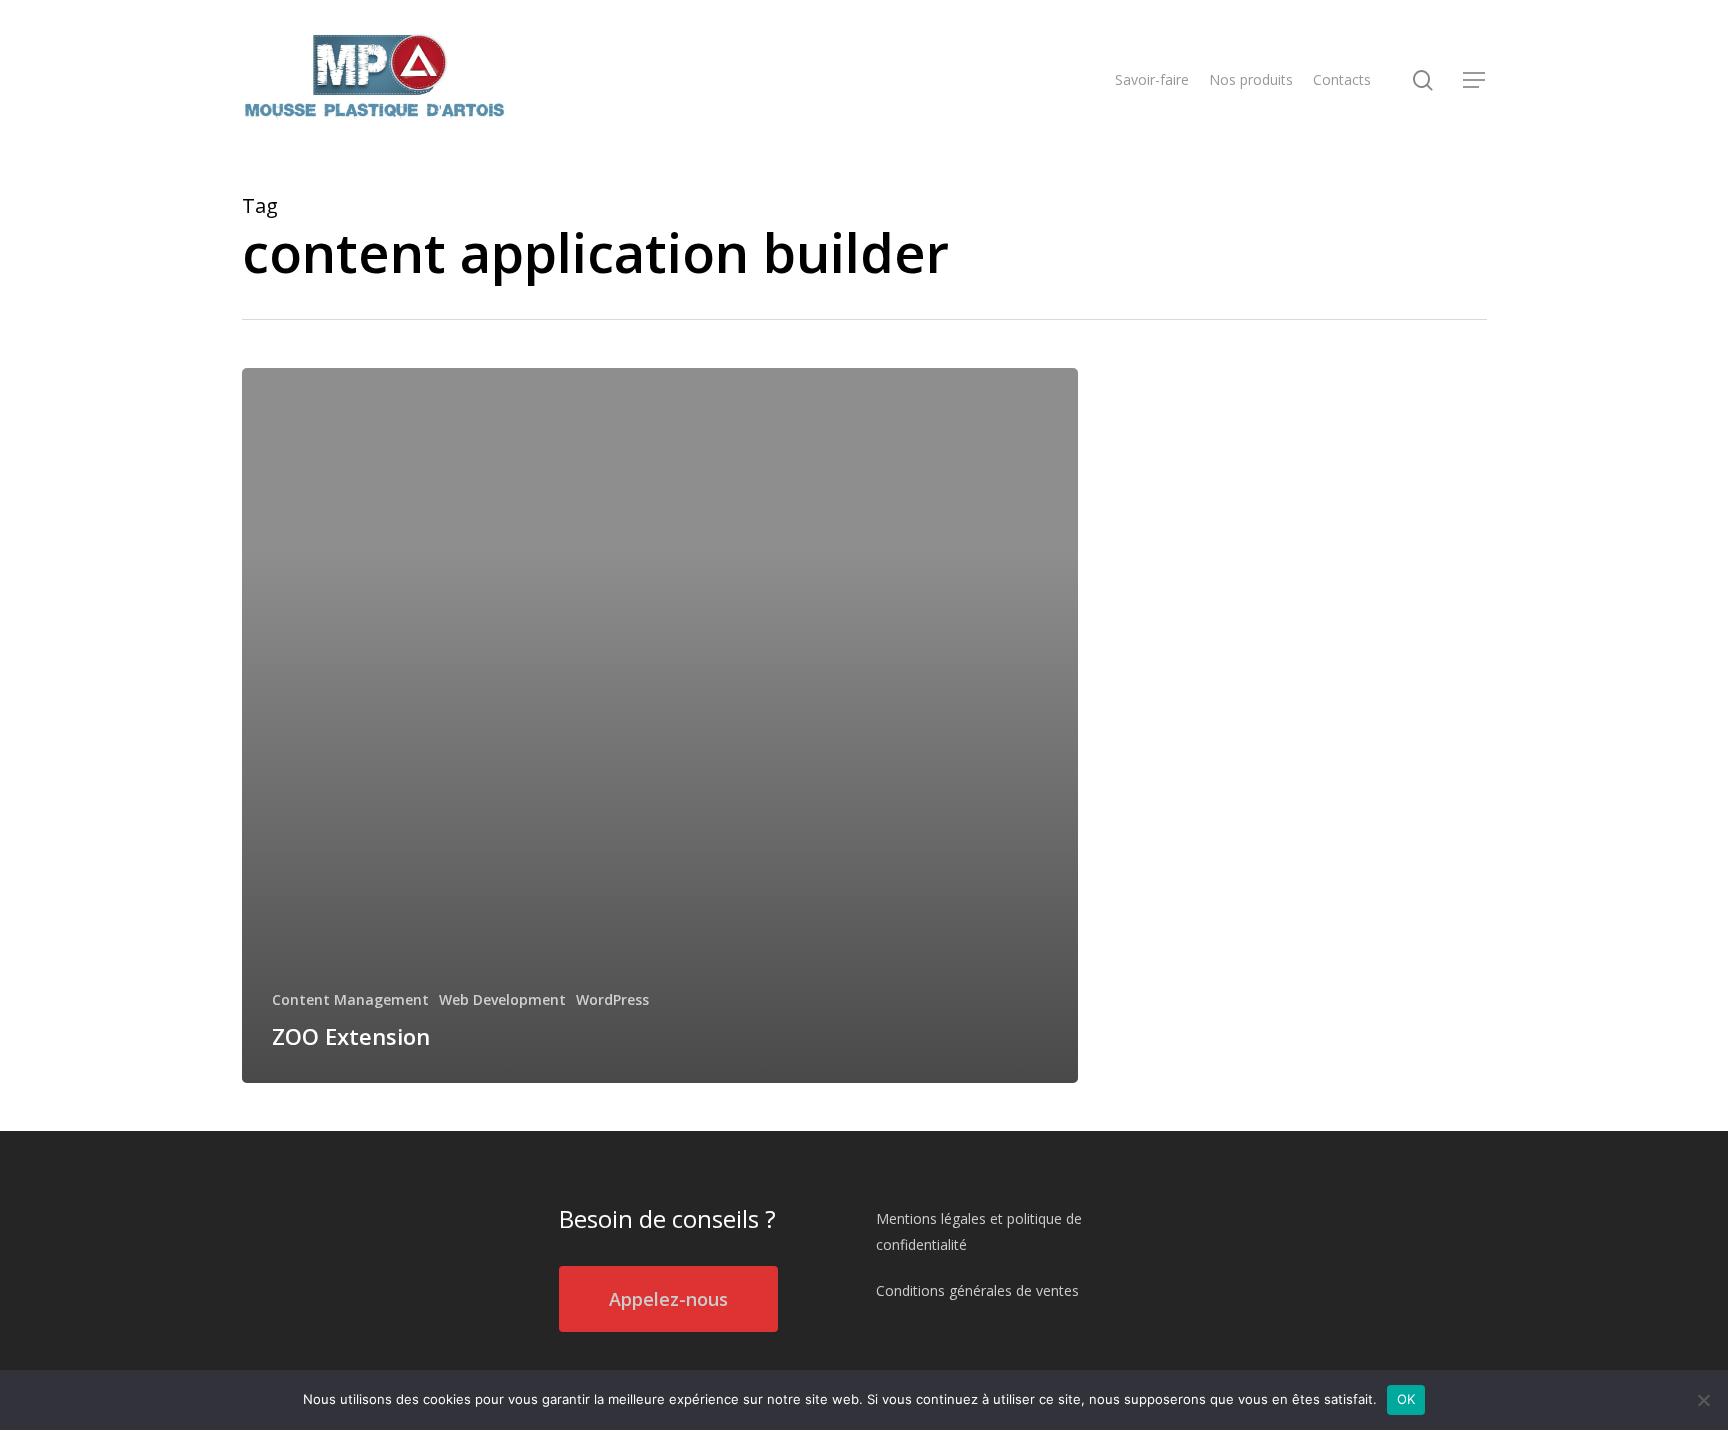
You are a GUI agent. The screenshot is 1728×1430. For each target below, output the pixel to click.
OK (1406, 1399)
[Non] (1703, 1400)
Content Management (350, 999)
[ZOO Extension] (660, 725)
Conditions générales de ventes (977, 1290)
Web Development (502, 999)
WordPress (612, 999)
